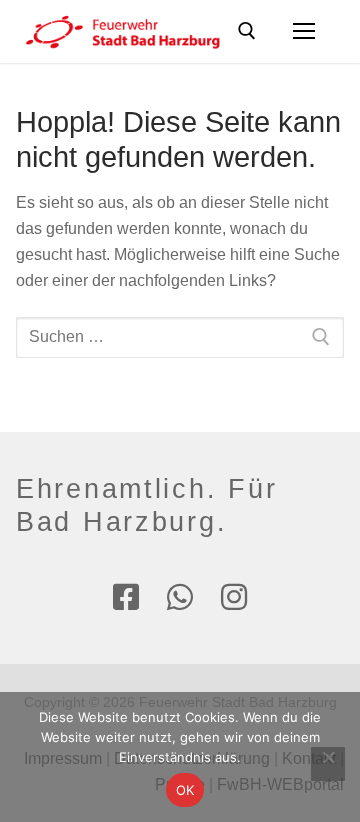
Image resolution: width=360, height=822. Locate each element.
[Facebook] (126, 597)
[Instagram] (234, 597)
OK (185, 790)
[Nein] (328, 764)
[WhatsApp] (180, 597)
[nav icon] (304, 32)
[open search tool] (247, 31)
